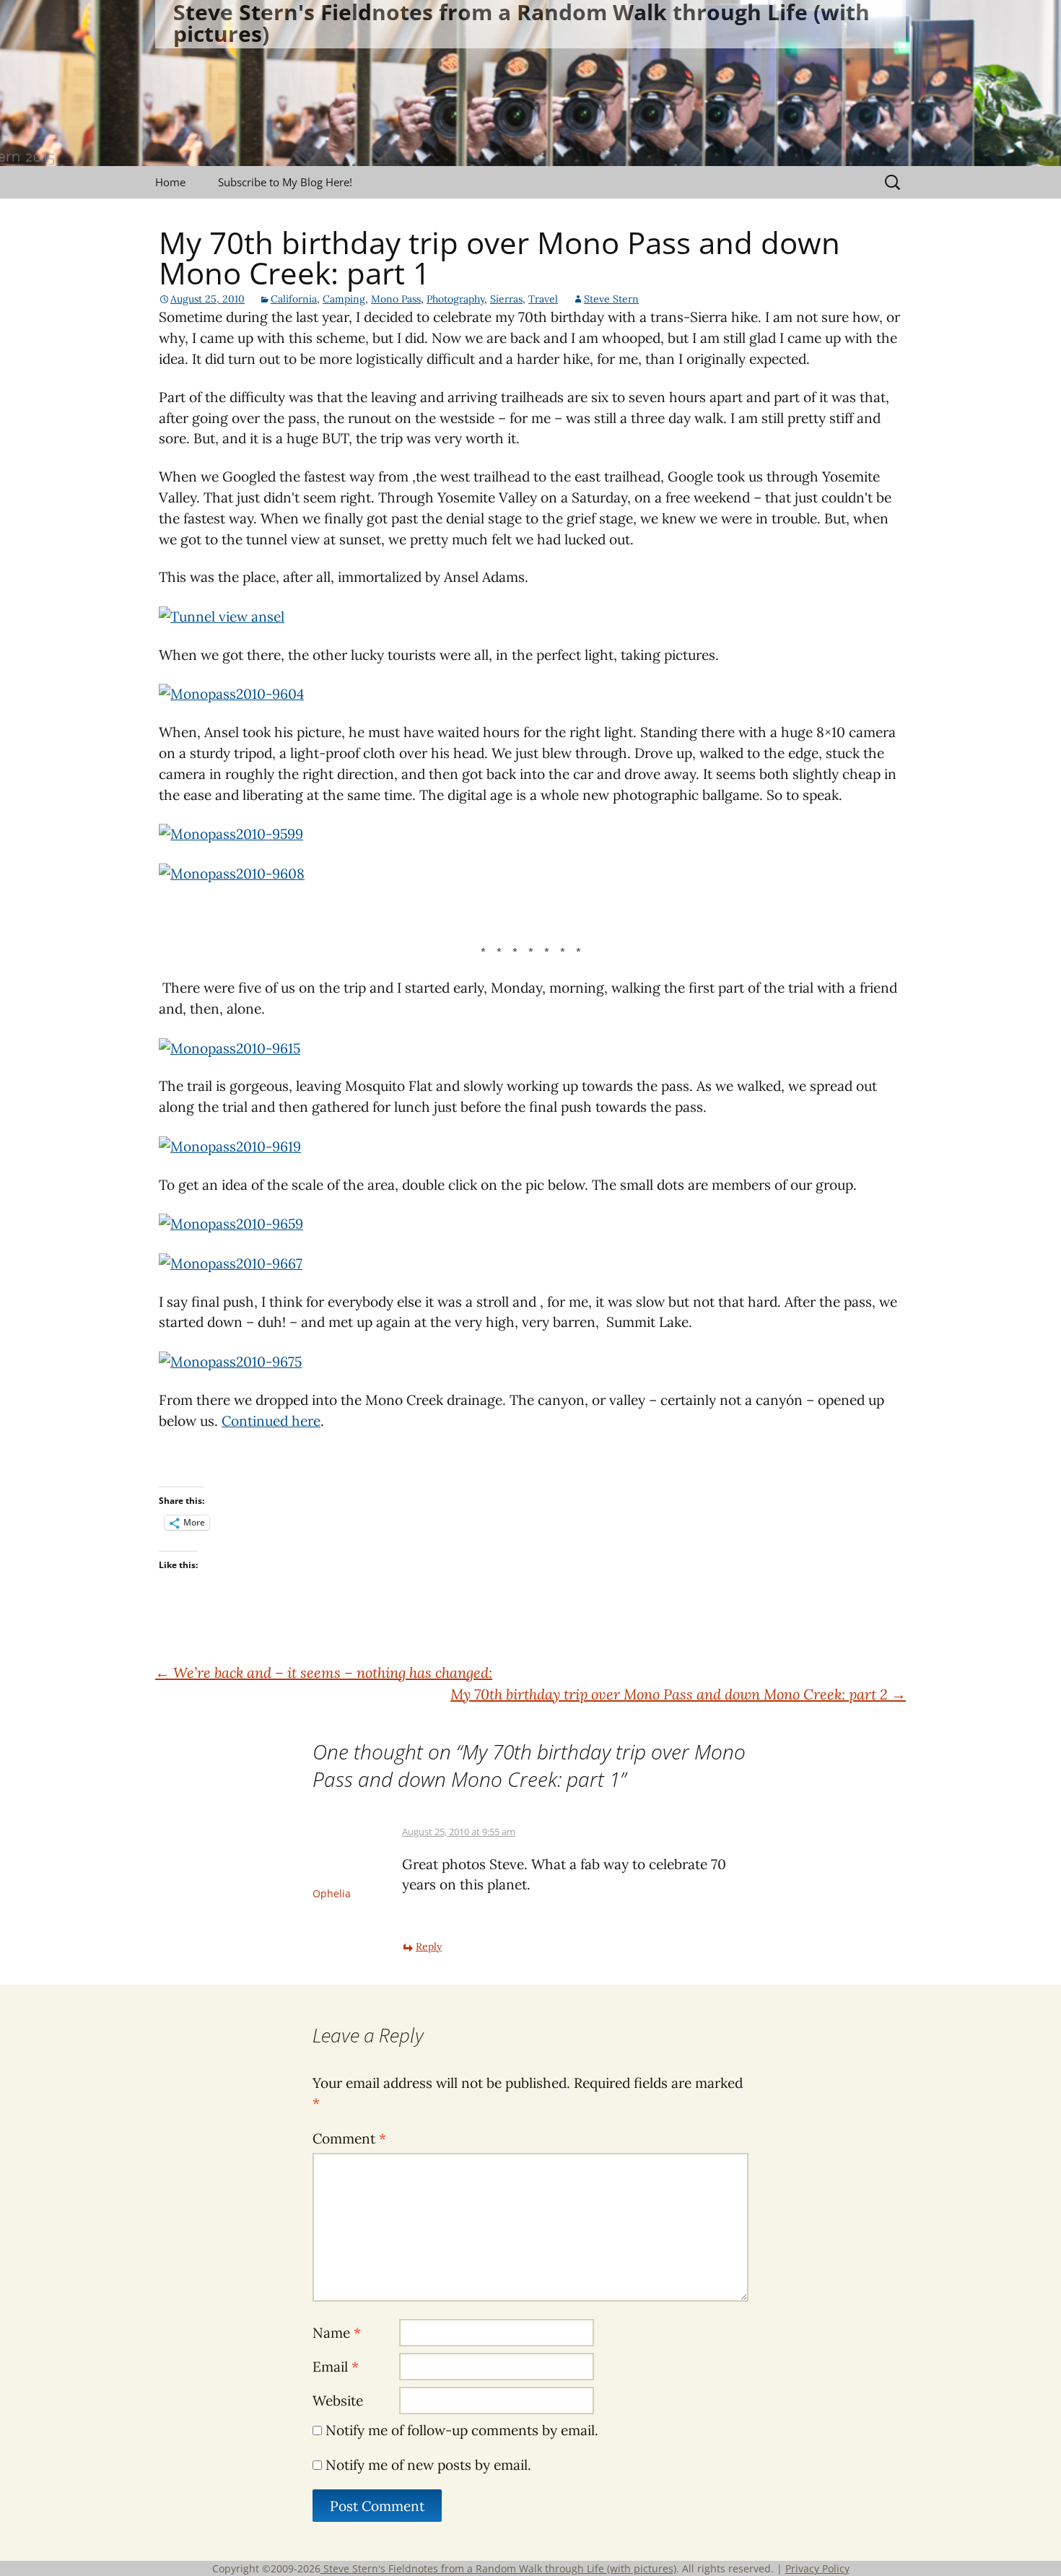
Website (338, 2401)
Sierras (506, 299)
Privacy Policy (817, 2568)
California (294, 299)
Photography (455, 299)
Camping (344, 299)
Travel (543, 299)
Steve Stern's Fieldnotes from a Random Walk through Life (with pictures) (498, 2568)
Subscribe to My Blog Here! (285, 182)
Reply (429, 1946)
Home (170, 182)
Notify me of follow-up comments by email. (462, 2430)
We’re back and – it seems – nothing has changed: (324, 1672)
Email (336, 2367)
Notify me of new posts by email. (428, 2465)
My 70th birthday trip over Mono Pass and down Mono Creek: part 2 (678, 1694)
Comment (349, 2138)
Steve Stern (611, 299)
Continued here (271, 1421)
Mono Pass (396, 299)
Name (337, 2333)
